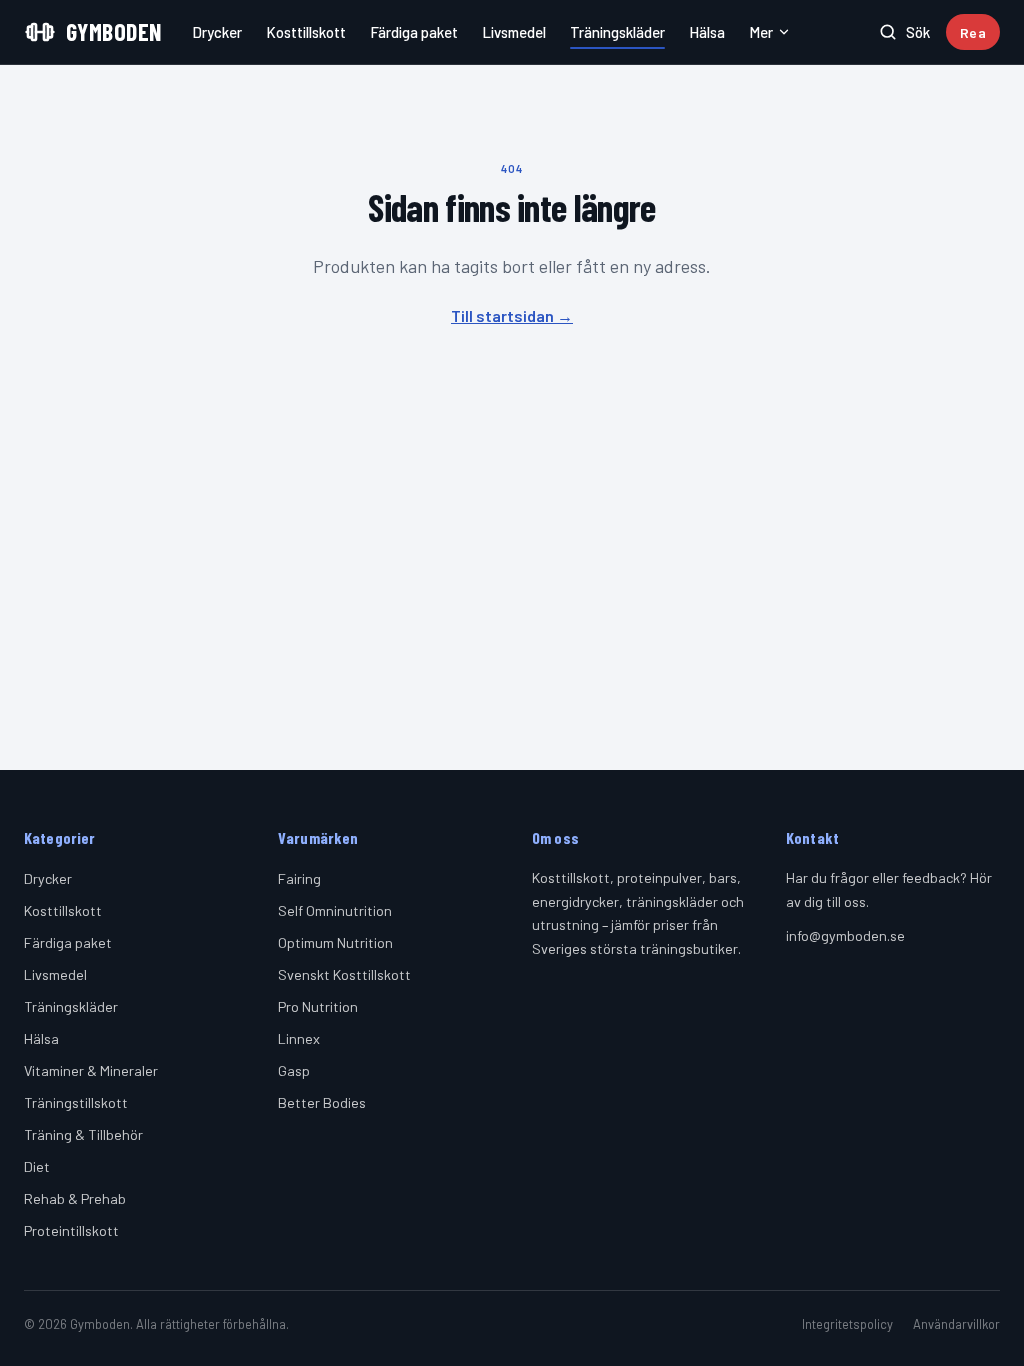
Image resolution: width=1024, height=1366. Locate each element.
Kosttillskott (306, 32)
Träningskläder (617, 32)
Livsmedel (514, 32)
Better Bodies (322, 1102)
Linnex (299, 1038)
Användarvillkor (956, 1324)
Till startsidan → (512, 315)
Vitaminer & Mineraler (91, 1070)
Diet (37, 1166)
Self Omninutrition (335, 910)
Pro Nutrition (318, 1006)
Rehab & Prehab (75, 1198)
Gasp (294, 1070)
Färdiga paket (414, 32)
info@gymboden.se (845, 935)
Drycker (217, 32)
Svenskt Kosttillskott (344, 974)
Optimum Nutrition (335, 942)
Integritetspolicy (847, 1324)
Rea (973, 32)
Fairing (299, 878)
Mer (761, 32)
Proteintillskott (71, 1230)
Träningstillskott (76, 1102)
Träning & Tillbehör (83, 1134)
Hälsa (707, 32)
